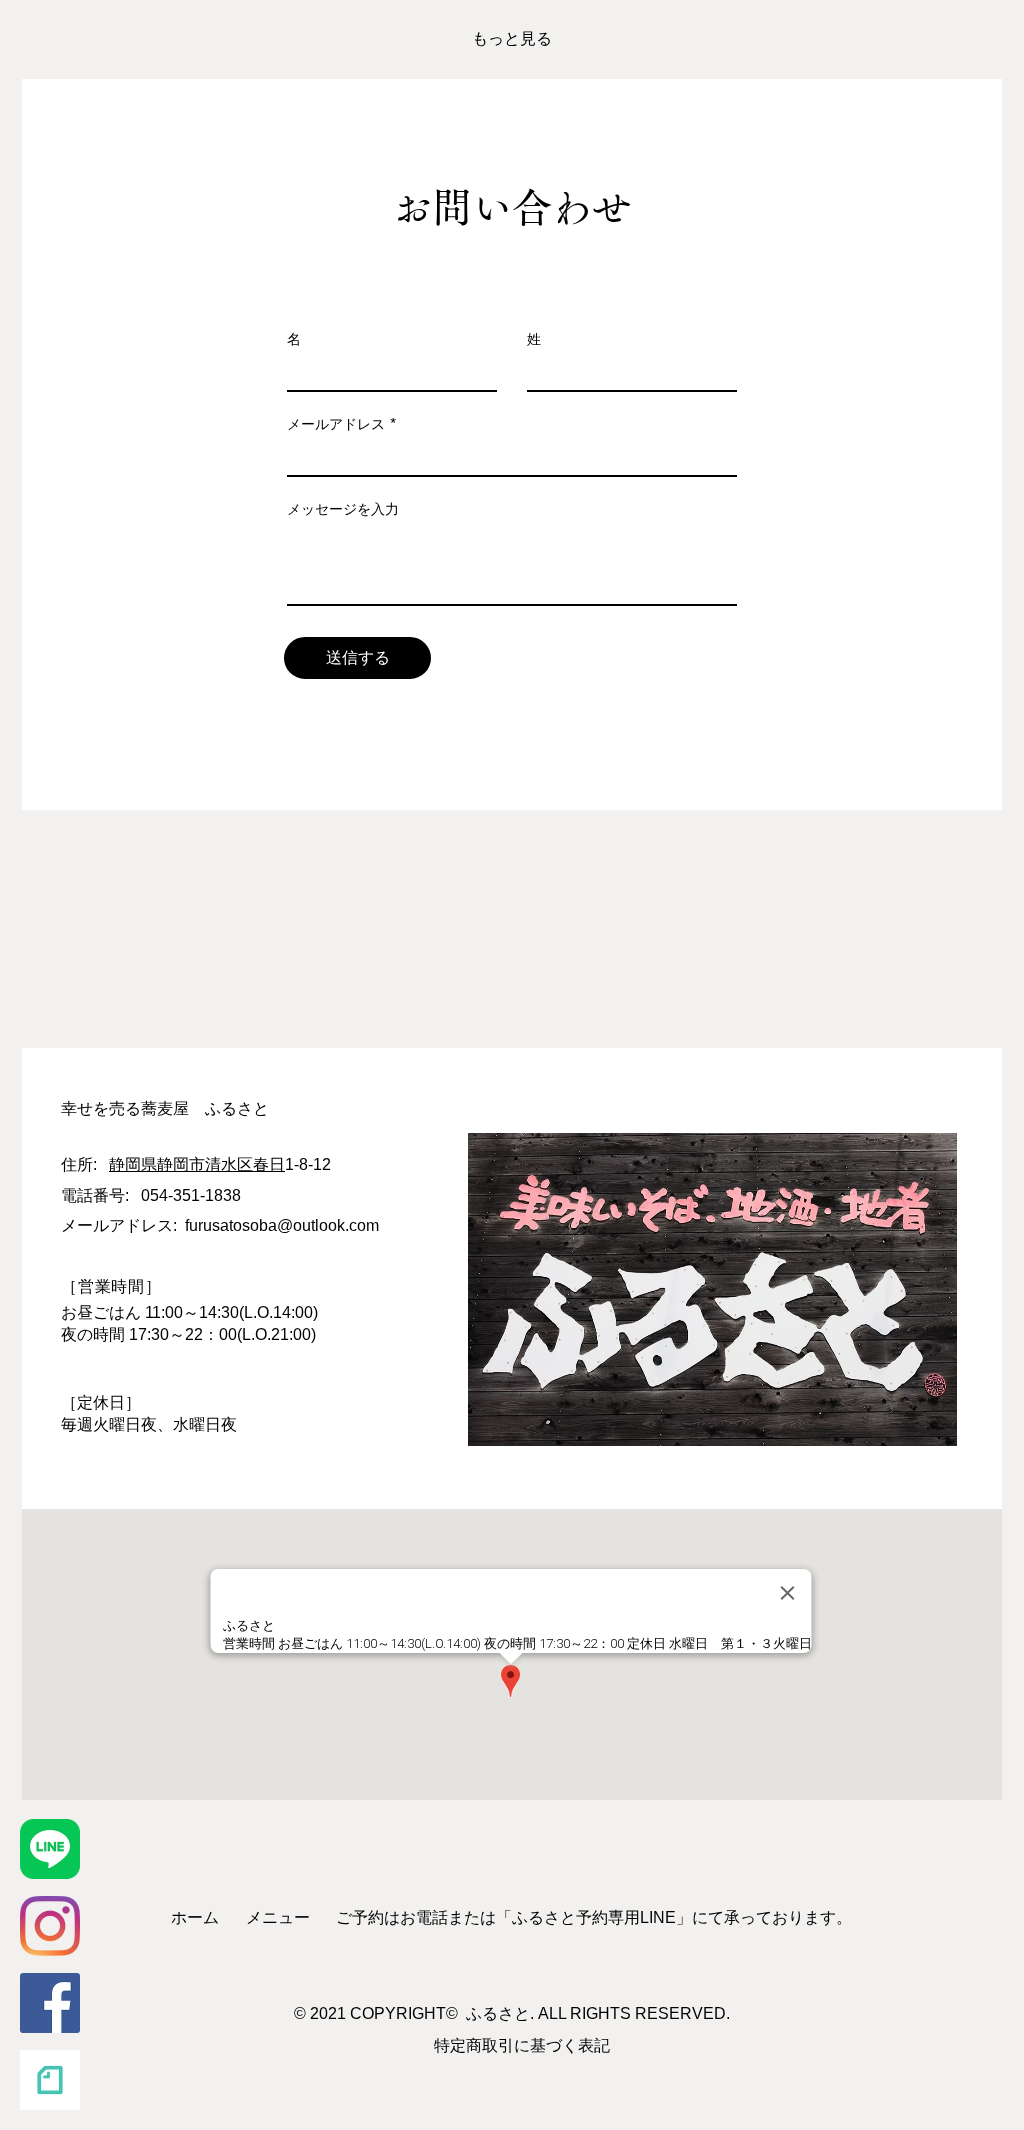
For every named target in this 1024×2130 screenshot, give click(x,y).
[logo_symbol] (50, 2080)
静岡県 (133, 1164)
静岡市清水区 (205, 1164)
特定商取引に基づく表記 (522, 2045)
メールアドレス (336, 424)
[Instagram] (50, 1926)
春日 (269, 1164)
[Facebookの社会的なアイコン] (50, 2003)
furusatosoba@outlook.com (282, 1225)
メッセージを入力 (343, 509)
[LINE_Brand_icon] (50, 1849)
